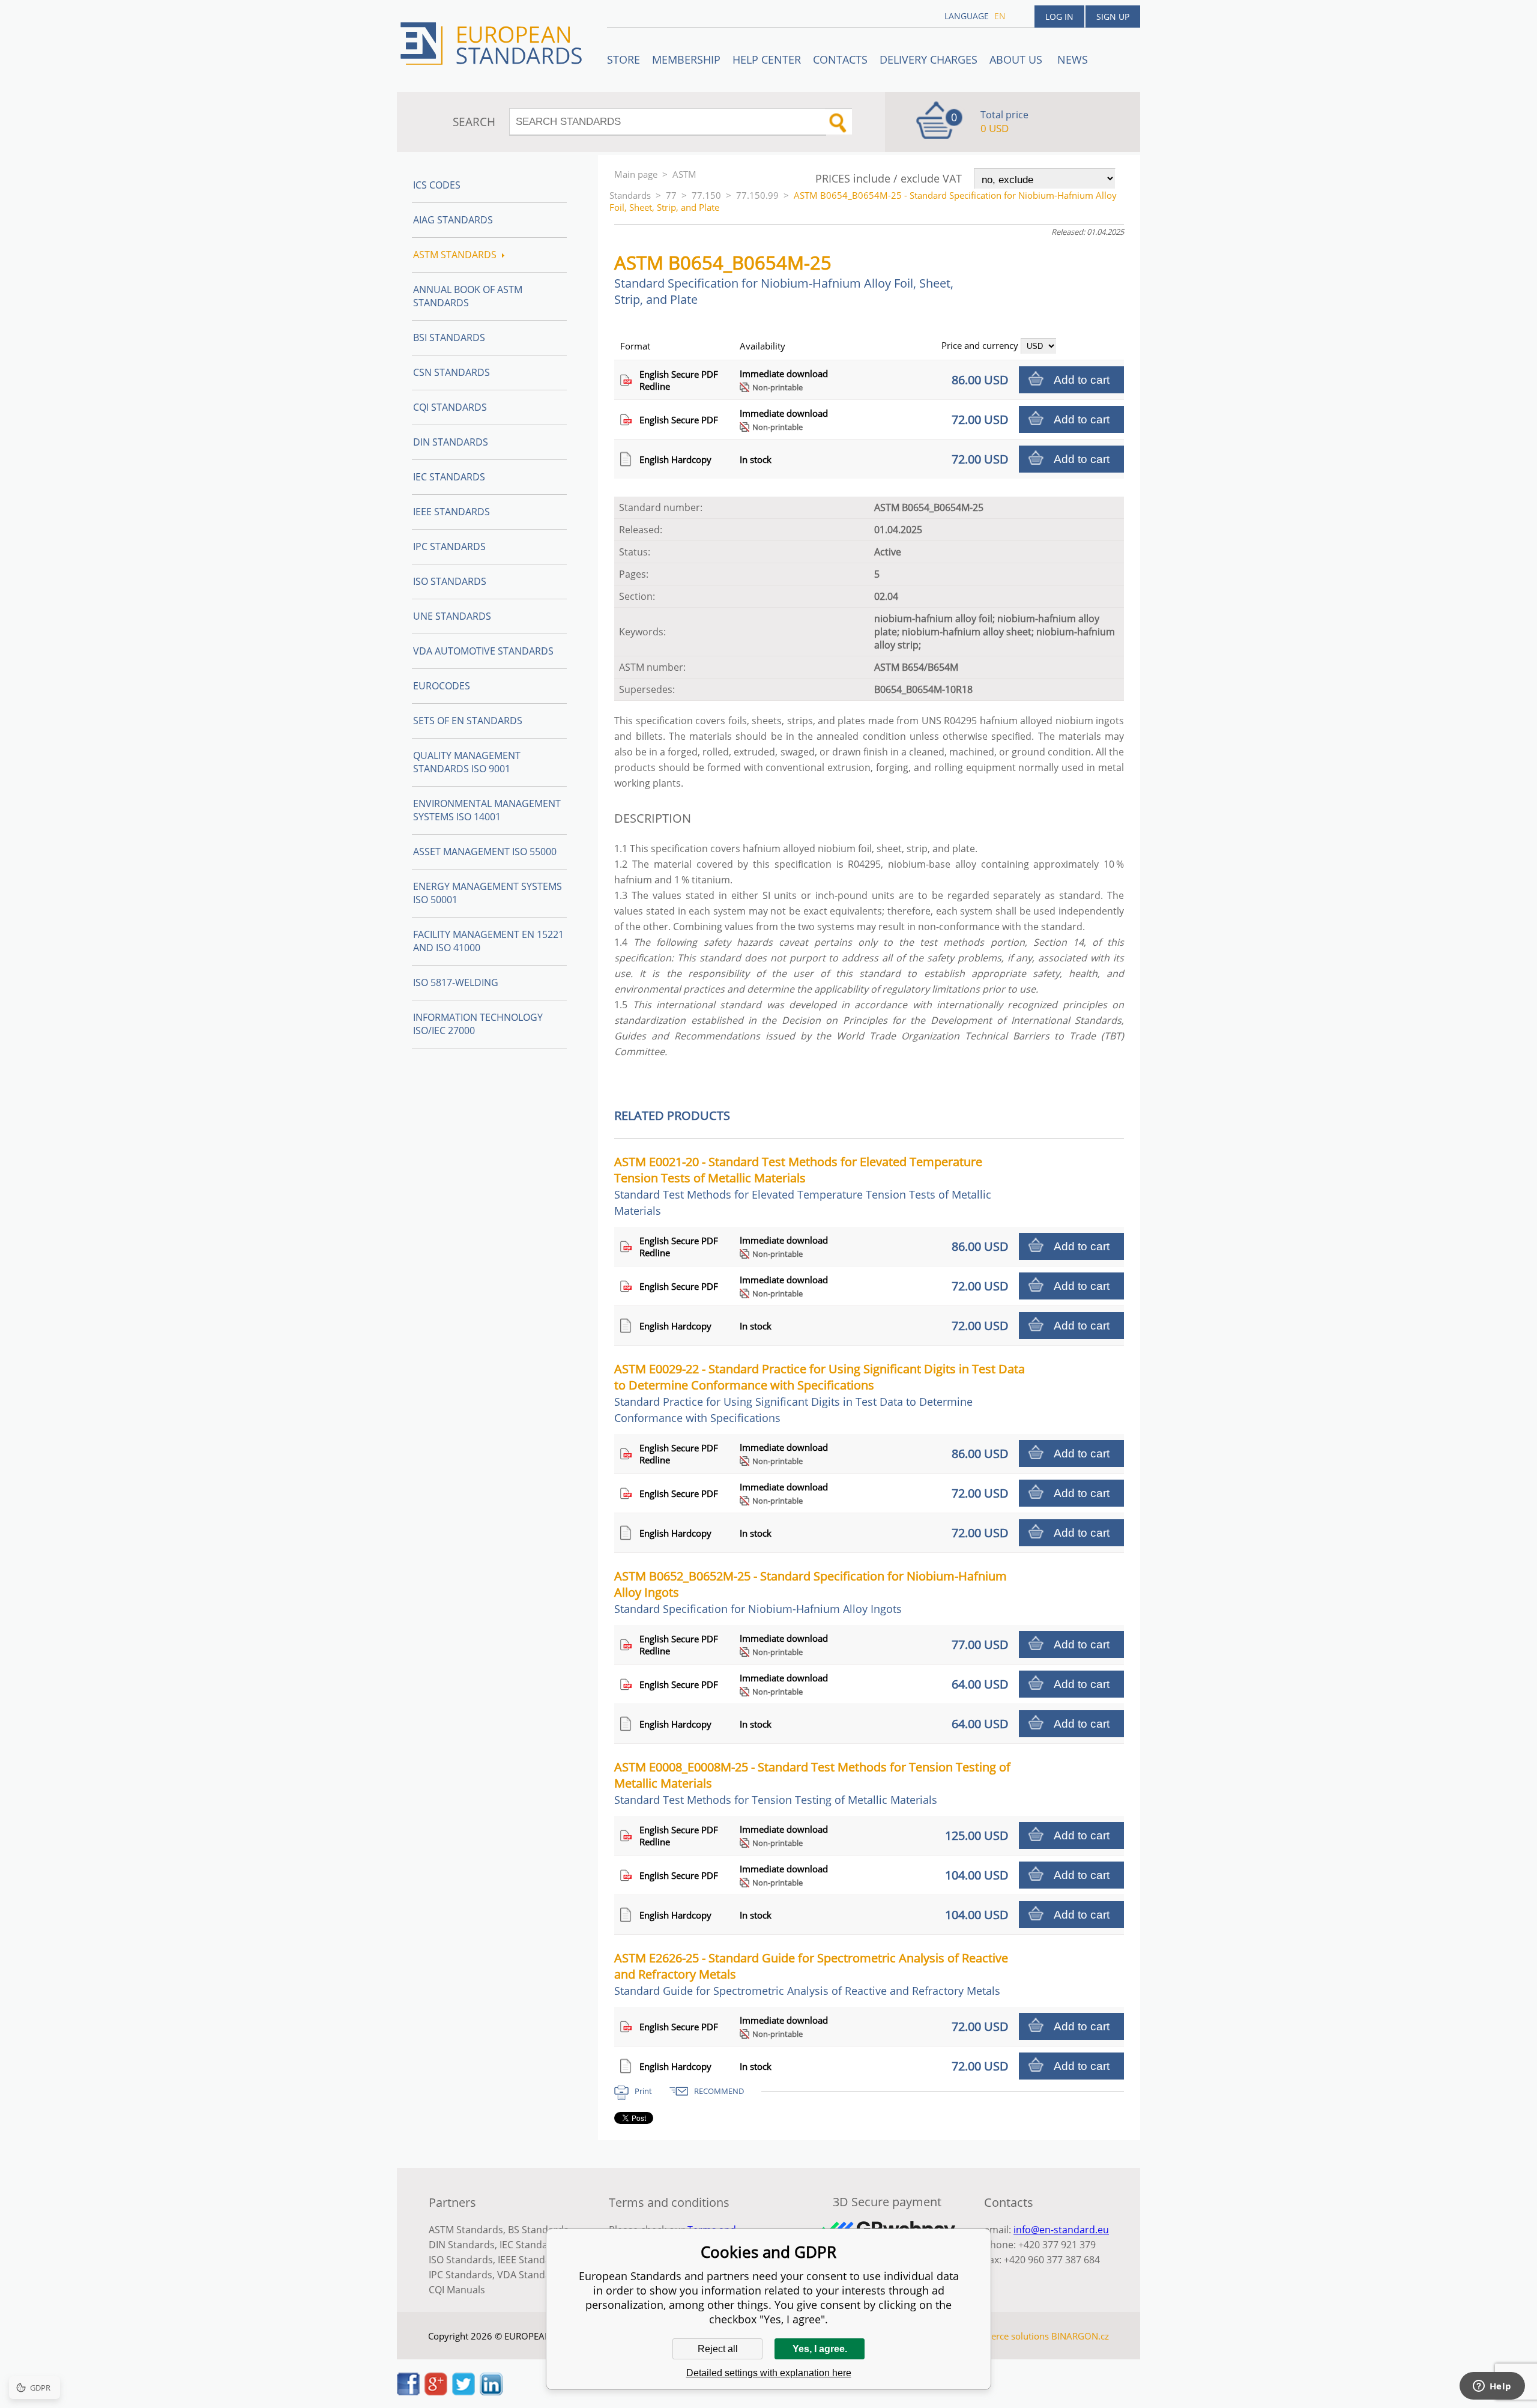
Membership (686, 59)
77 (671, 195)
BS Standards (538, 2230)
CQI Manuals (457, 2290)
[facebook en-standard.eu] (408, 2392)
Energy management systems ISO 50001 (488, 893)
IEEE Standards (451, 512)
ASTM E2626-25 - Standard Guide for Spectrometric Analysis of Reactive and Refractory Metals (811, 1974)
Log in (1059, 17)
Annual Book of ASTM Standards (468, 296)
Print (643, 2091)
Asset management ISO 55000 (485, 852)
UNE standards (452, 616)
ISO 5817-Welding (456, 982)
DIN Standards (451, 442)
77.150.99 (757, 195)
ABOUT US (1017, 59)
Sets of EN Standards (468, 721)
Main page (636, 174)
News (1073, 59)
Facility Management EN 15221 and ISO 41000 (488, 941)
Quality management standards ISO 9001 (467, 762)
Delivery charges (929, 59)
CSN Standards (451, 372)
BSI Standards (449, 337)
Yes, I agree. (820, 2349)
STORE (624, 59)
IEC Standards (449, 477)
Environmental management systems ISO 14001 (487, 810)
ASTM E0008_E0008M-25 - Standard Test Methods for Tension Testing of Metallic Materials (812, 1783)
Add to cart (1082, 380)
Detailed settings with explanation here (769, 2373)
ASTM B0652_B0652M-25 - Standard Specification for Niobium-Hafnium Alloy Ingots (811, 1592)
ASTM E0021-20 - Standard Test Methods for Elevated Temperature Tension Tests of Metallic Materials (803, 1186)
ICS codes (437, 185)
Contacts (840, 59)
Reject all (718, 2349)
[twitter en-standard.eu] (464, 2392)
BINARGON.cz (1080, 2336)
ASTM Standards (455, 255)
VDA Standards (531, 2275)
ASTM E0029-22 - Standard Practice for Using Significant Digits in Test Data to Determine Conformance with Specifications (820, 1393)
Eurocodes (442, 686)
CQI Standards (450, 407)
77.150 (706, 195)
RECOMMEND (719, 2091)
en (1000, 16)
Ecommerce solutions (1004, 2336)
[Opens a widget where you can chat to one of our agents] (1492, 2387)
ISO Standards (450, 581)
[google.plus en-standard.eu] (436, 2392)
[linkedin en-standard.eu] (491, 2392)
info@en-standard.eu (1061, 2230)
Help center (767, 59)
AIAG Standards (453, 220)
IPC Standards (449, 546)
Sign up (1113, 17)
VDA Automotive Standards (483, 651)
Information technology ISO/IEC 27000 (478, 1024)
